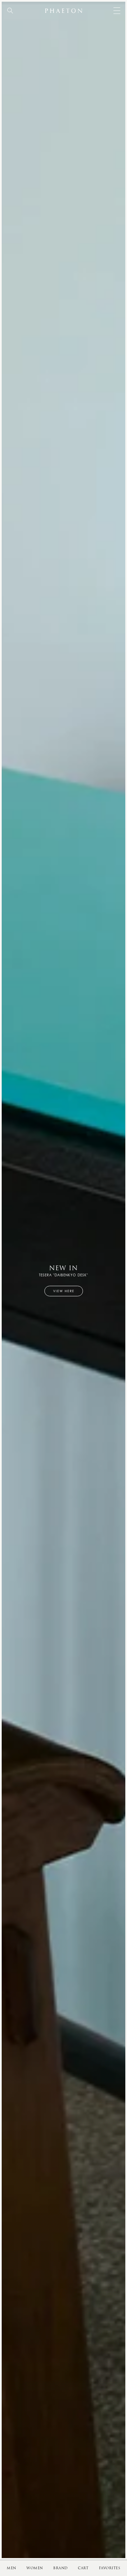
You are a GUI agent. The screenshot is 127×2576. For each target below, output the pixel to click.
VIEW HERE (64, 1291)
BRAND (60, 2568)
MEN (12, 2568)
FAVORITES (110, 2568)
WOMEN (35, 2568)
